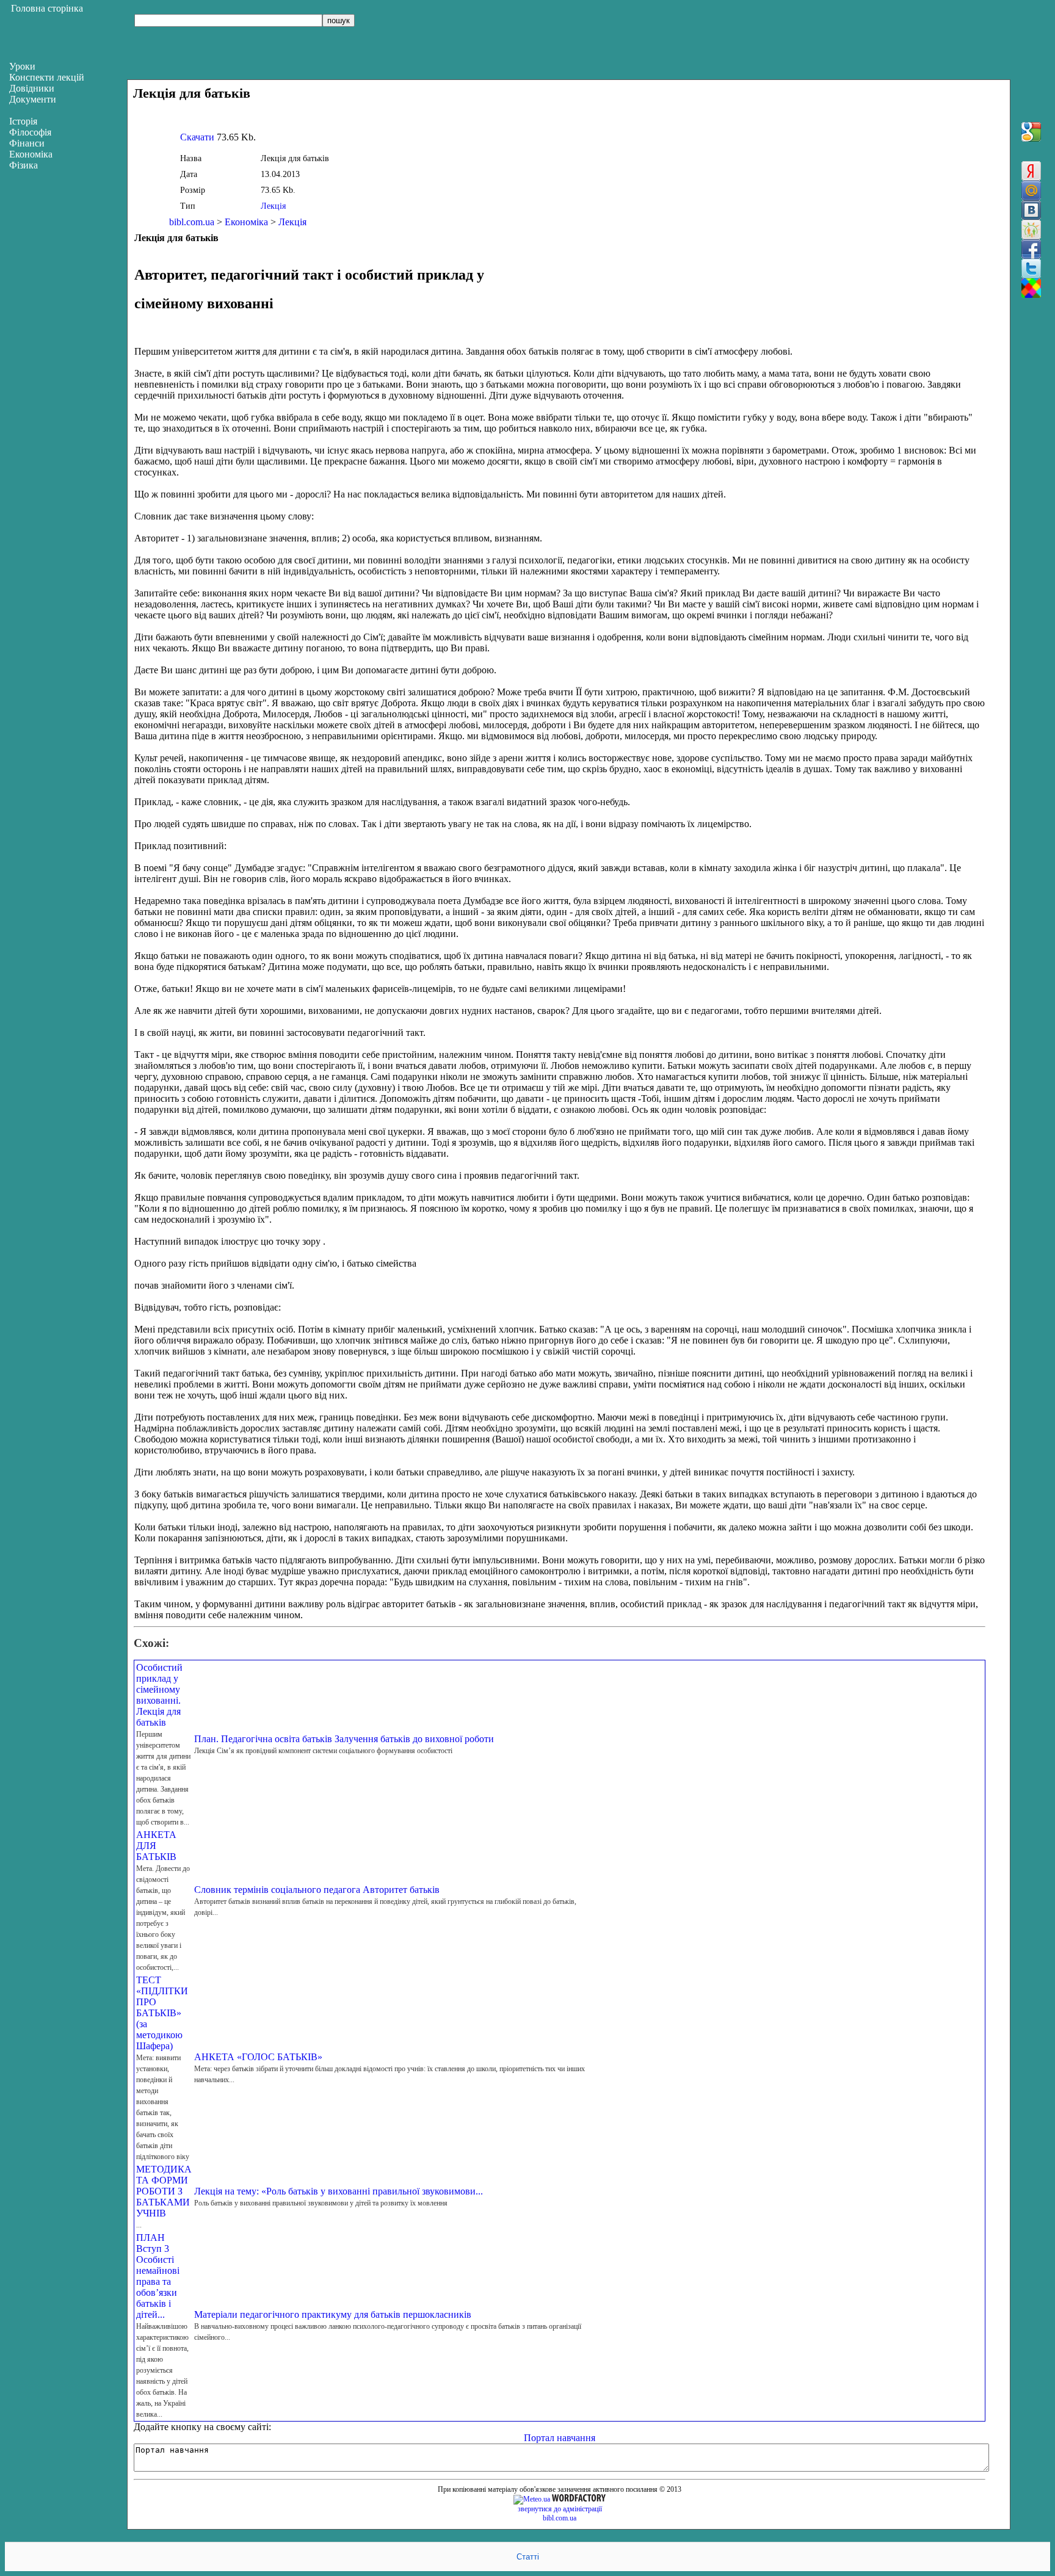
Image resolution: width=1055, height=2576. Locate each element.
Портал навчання (560, 2438)
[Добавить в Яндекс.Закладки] (1031, 171)
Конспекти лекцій (47, 77)
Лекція (273, 206)
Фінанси (27, 143)
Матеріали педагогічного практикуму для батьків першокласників (333, 2314)
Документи (33, 99)
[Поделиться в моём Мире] (1031, 190)
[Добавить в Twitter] (1031, 269)
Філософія (30, 132)
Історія (23, 121)
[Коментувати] (1031, 288)
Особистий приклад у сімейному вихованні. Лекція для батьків (159, 1695)
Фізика (24, 165)
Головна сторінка (47, 8)
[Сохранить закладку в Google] (1031, 132)
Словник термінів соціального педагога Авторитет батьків (317, 1890)
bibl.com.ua (192, 222)
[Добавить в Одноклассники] (1031, 230)
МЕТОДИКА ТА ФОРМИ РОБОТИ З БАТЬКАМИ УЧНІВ (164, 2191)
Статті (528, 2557)
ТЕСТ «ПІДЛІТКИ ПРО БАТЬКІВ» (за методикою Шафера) (162, 2013)
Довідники (32, 88)
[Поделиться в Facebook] (1031, 249)
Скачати (197, 137)
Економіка (246, 222)
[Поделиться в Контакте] (1031, 210)
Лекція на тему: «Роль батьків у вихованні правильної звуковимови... (339, 2191)
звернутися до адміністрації (560, 2509)
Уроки (22, 66)
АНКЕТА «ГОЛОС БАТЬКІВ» (258, 2057)
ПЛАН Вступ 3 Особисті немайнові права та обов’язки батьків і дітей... (158, 2276)
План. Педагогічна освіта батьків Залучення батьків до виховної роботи (344, 1739)
